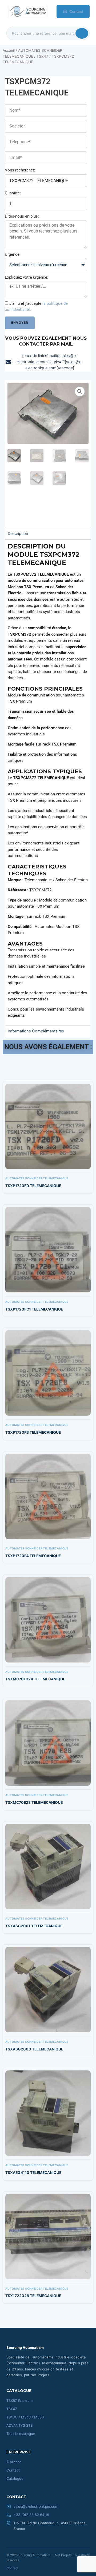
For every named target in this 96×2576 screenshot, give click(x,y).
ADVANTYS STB (20, 2425)
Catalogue (15, 2478)
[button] (80, 391)
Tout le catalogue (21, 2434)
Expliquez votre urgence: (27, 277)
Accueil (9, 50)
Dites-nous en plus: (22, 216)
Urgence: (13, 254)
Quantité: (13, 193)
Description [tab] (18, 534)
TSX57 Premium (19, 2401)
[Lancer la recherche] (82, 33)
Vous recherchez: (20, 170)
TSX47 (42, 56)
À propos (14, 2462)
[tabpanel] (48, 782)
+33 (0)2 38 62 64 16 (31, 2515)
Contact (76, 11)
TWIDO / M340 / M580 (25, 2417)
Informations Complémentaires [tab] (36, 1031)
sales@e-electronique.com (36, 2506)
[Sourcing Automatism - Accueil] (27, 11)
